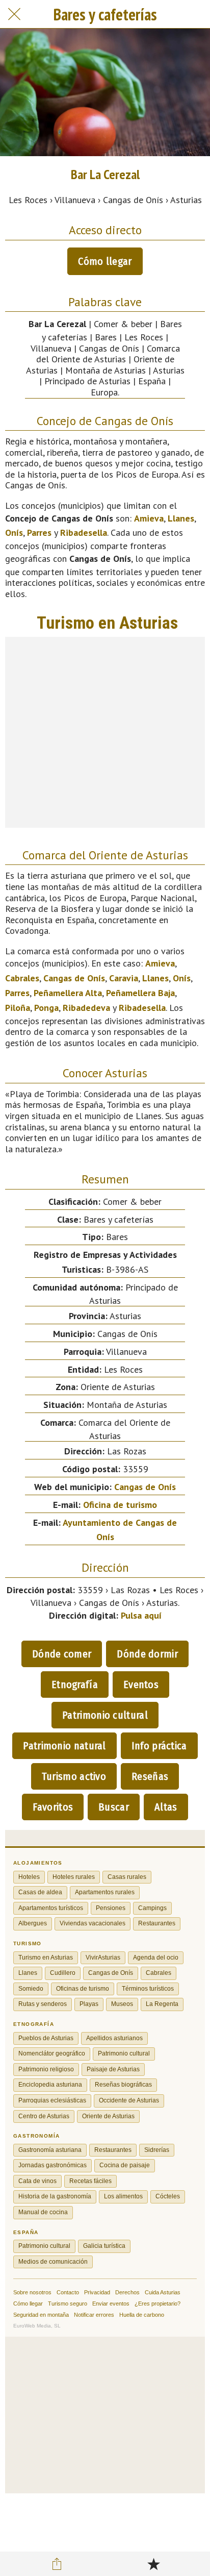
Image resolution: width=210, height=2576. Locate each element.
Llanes (181, 518)
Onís (14, 532)
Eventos (141, 1685)
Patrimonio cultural (105, 1715)
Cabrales (22, 978)
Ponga (46, 1008)
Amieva (149, 518)
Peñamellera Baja (140, 993)
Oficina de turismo (120, 1505)
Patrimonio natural (64, 1746)
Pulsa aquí (141, 1615)
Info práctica (159, 1746)
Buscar (114, 1807)
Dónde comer (62, 1654)
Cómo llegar (105, 261)
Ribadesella (84, 532)
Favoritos (53, 1807)
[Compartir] (57, 2564)
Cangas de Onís (74, 978)
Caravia (124, 978)
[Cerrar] (14, 14)
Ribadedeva (86, 1008)
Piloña (18, 1008)
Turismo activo (74, 1776)
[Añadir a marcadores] (153, 2564)
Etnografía (75, 1685)
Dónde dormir (147, 1654)
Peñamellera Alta (68, 993)
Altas (166, 1807)
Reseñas (150, 1776)
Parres (39, 532)
